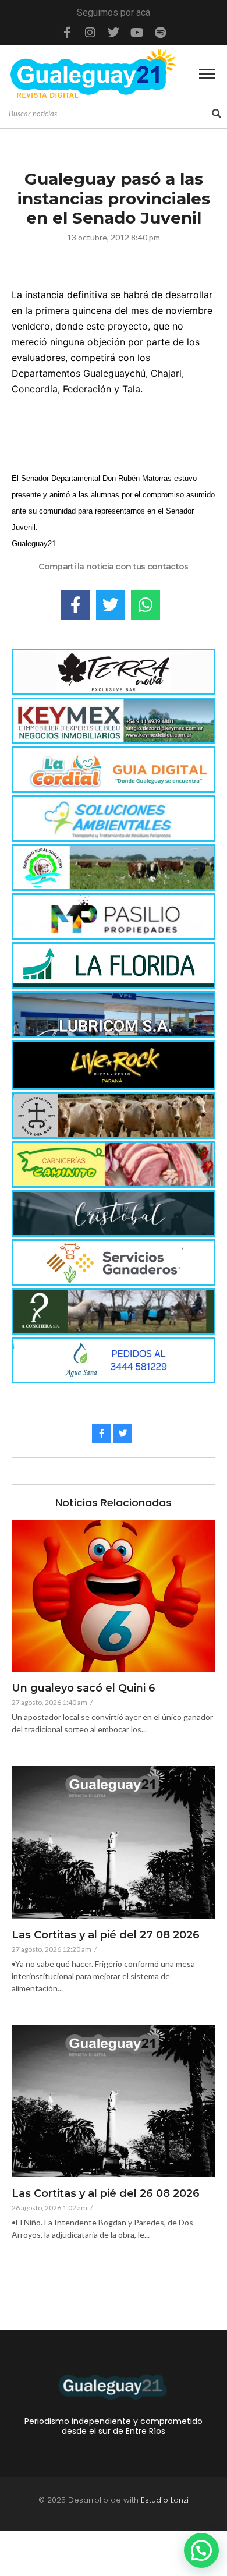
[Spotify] (160, 33)
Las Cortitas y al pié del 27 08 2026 (106, 1935)
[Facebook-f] (67, 33)
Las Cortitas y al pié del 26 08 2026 (106, 2194)
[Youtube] (137, 33)
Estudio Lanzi (165, 2500)
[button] (201, 2550)
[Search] (217, 114)
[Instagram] (90, 33)
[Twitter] (114, 33)
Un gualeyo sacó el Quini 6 (84, 1689)
